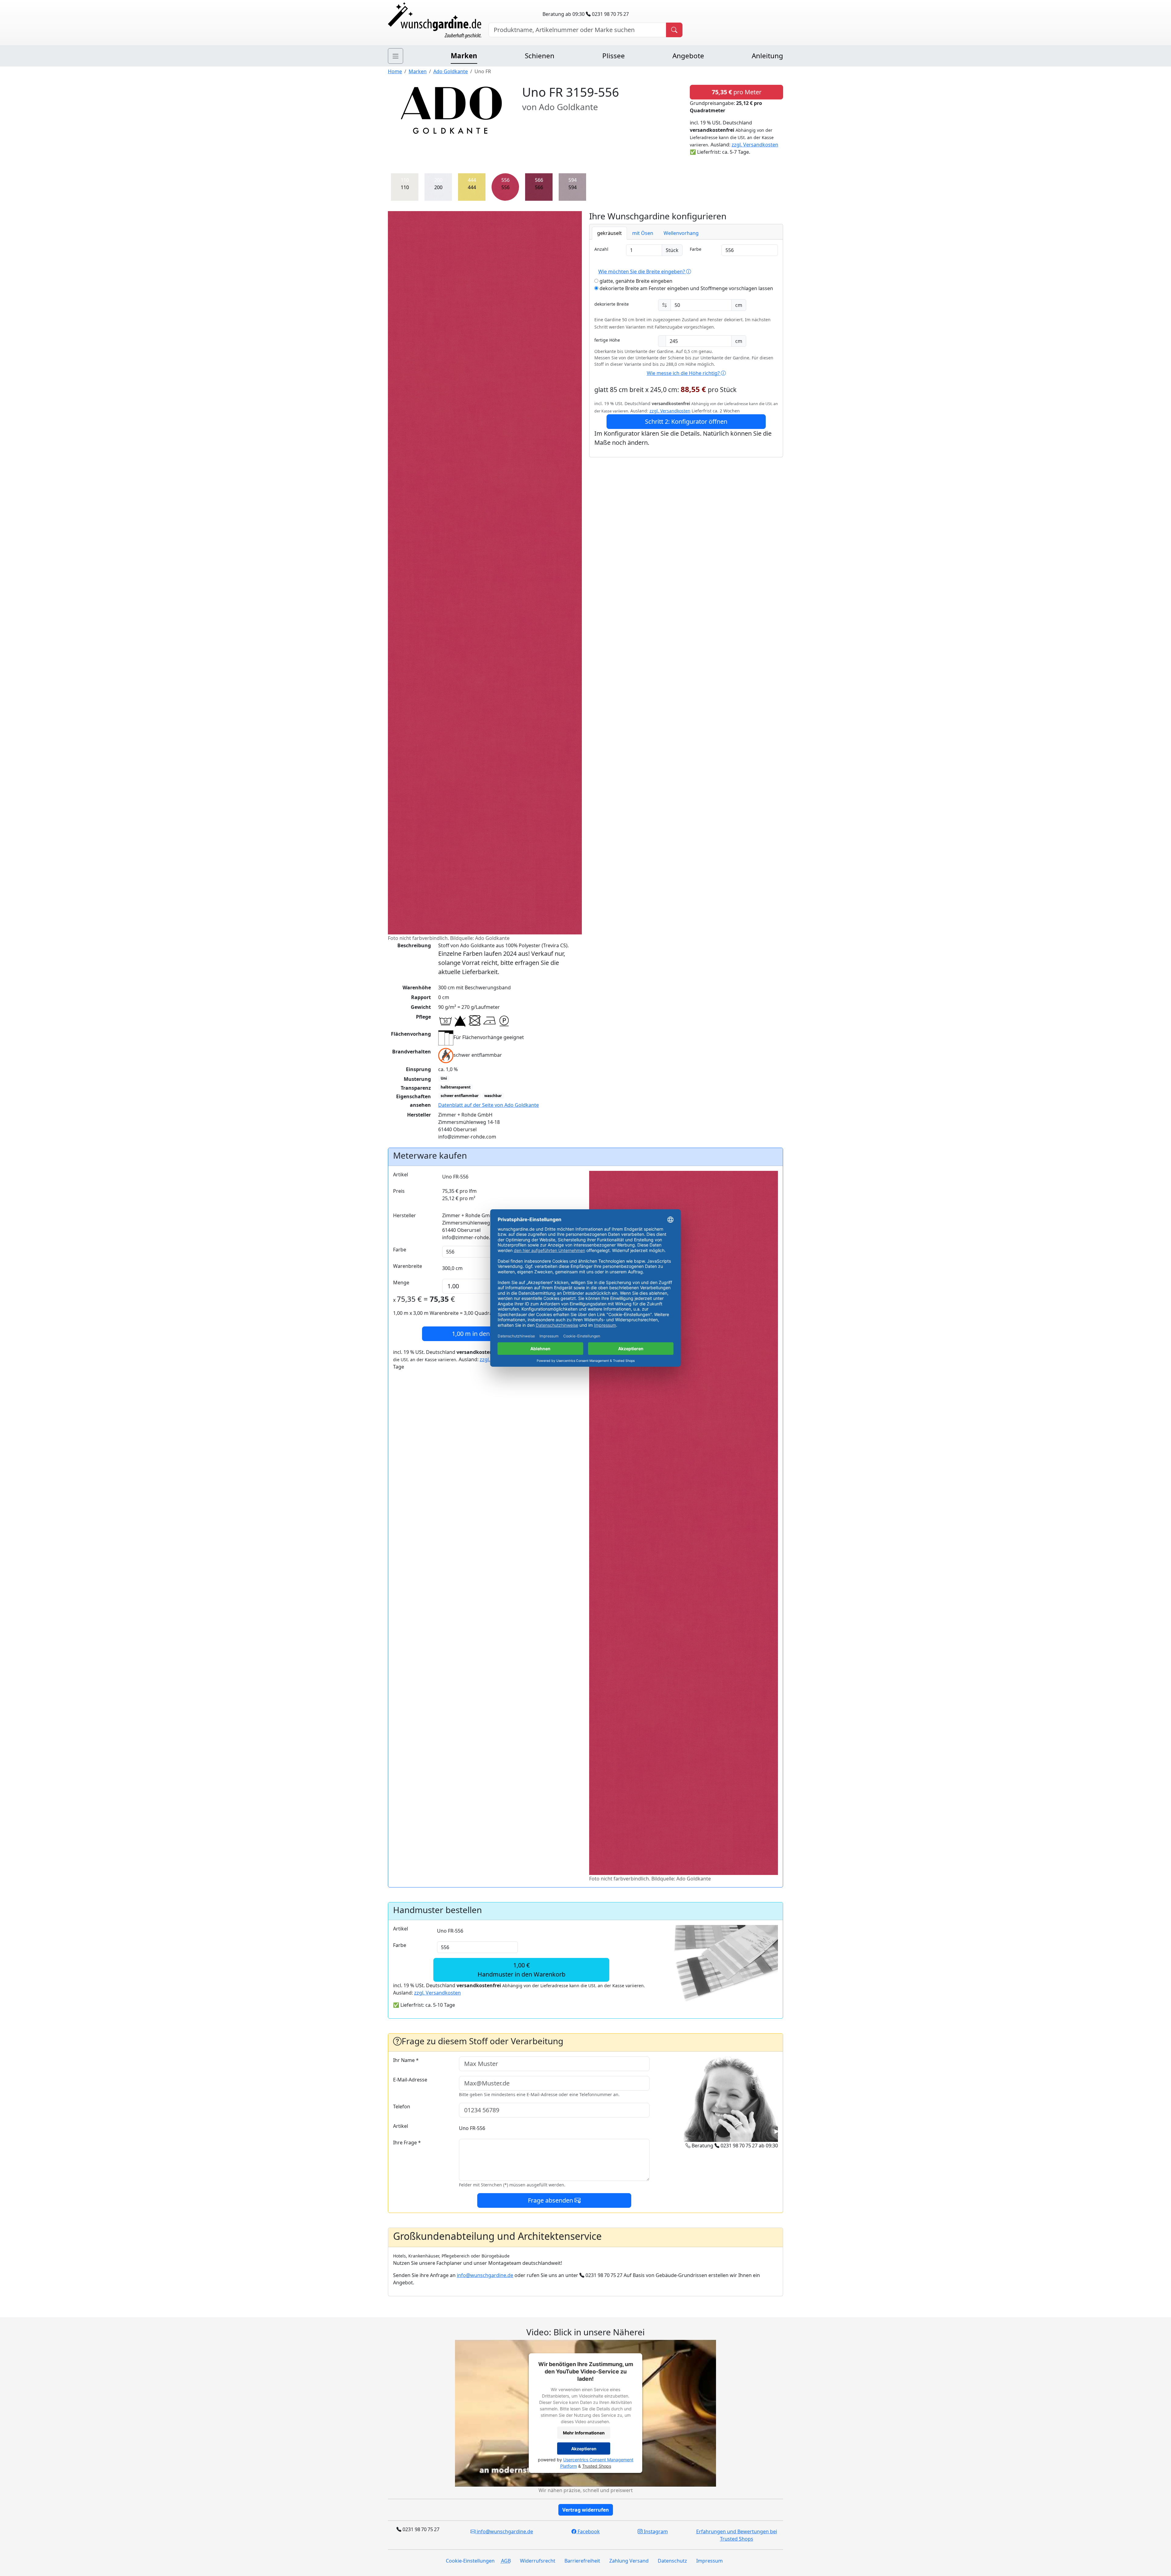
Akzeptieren (584, 2449)
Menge (401, 1283)
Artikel (401, 1175)
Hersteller (405, 1215)
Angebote (688, 56)
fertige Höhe (607, 340)
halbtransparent (456, 1087)
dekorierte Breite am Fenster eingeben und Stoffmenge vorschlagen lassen (686, 288)
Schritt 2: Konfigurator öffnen (686, 421)
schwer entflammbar (460, 1096)
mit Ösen (643, 233)
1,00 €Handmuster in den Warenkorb (521, 1970)
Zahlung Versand (629, 2561)
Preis (399, 1191)
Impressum (709, 2561)
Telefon (402, 2106)
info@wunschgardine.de (485, 2275)
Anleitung (767, 56)
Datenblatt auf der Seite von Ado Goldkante (489, 1105)
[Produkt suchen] (674, 30)
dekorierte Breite (612, 304)
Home (395, 71)
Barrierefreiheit (582, 2561)
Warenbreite (408, 1266)
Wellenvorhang (681, 233)
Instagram (655, 2531)
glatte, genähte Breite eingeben (635, 281)
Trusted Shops (597, 2466)
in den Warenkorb (487, 1334)
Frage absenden (551, 2200)
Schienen (540, 56)
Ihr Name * (406, 2060)
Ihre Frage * (407, 2142)
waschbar (493, 1096)
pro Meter (737, 92)
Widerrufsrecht (538, 2561)
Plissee (614, 56)
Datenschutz (672, 2561)
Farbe (696, 249)
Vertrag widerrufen (586, 2510)
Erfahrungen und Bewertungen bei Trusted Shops (737, 2535)
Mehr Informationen (584, 2433)
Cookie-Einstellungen (470, 2561)
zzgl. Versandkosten (755, 145)
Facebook (588, 2531)
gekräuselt (609, 233)
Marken (464, 56)
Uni (444, 1078)
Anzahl (601, 249)
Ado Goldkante (451, 71)
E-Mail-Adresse (410, 2080)
